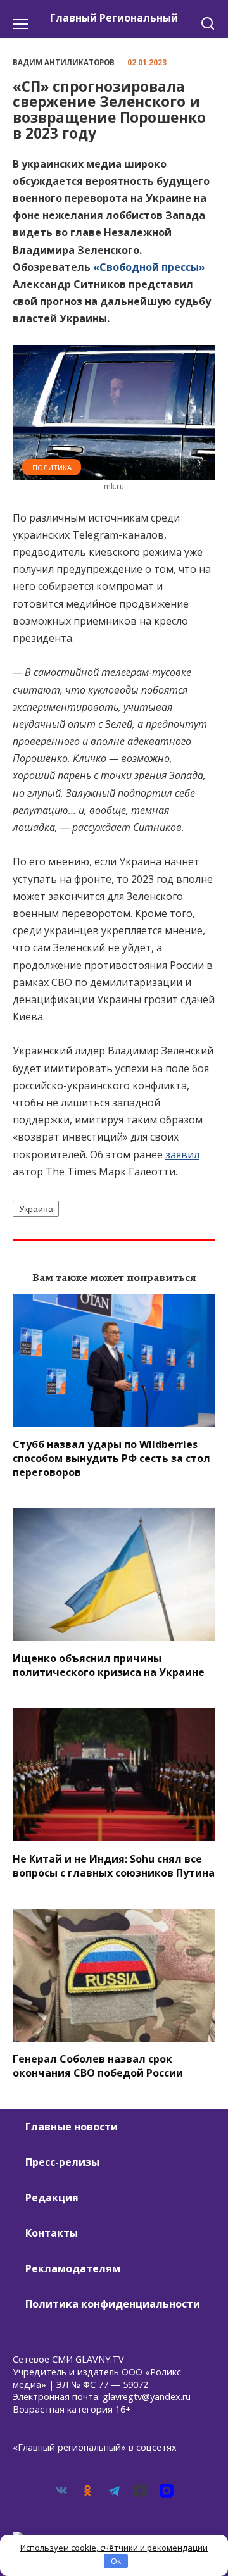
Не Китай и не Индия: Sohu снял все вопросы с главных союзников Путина (114, 1865)
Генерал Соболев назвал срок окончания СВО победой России (98, 2066)
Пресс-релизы (62, 2162)
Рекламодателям (73, 2268)
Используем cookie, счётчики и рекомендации (114, 2548)
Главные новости (72, 2127)
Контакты (52, 2233)
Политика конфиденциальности (113, 2304)
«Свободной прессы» (149, 267)
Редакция (52, 2198)
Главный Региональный (114, 18)
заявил (182, 1154)
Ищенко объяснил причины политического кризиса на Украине (109, 1665)
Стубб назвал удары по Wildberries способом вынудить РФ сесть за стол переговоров (111, 1458)
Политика (52, 467)
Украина (36, 1209)
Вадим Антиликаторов (64, 62)
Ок (116, 2561)
